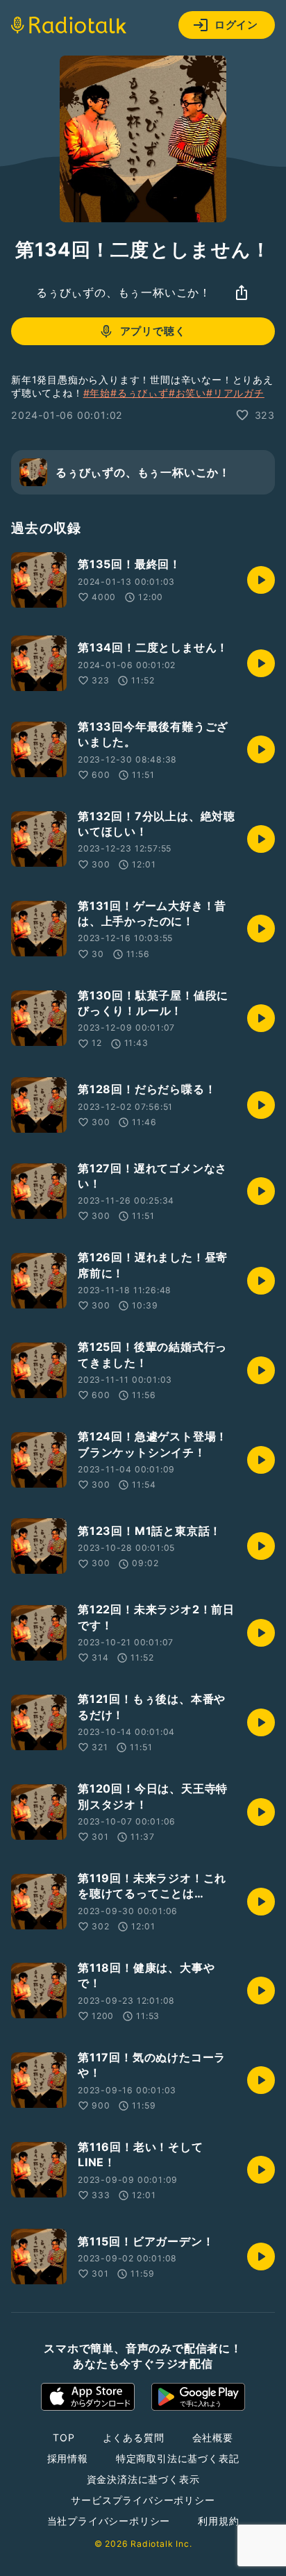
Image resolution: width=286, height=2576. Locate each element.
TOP (64, 2437)
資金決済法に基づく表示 (143, 2479)
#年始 (97, 393)
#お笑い (187, 393)
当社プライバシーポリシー (109, 2521)
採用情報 (68, 2458)
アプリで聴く (153, 331)
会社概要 (213, 2437)
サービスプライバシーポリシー (143, 2500)
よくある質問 (134, 2437)
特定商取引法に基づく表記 (178, 2458)
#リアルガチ (235, 393)
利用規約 (218, 2521)
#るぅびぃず (140, 393)
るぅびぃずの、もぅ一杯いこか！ (124, 292)
